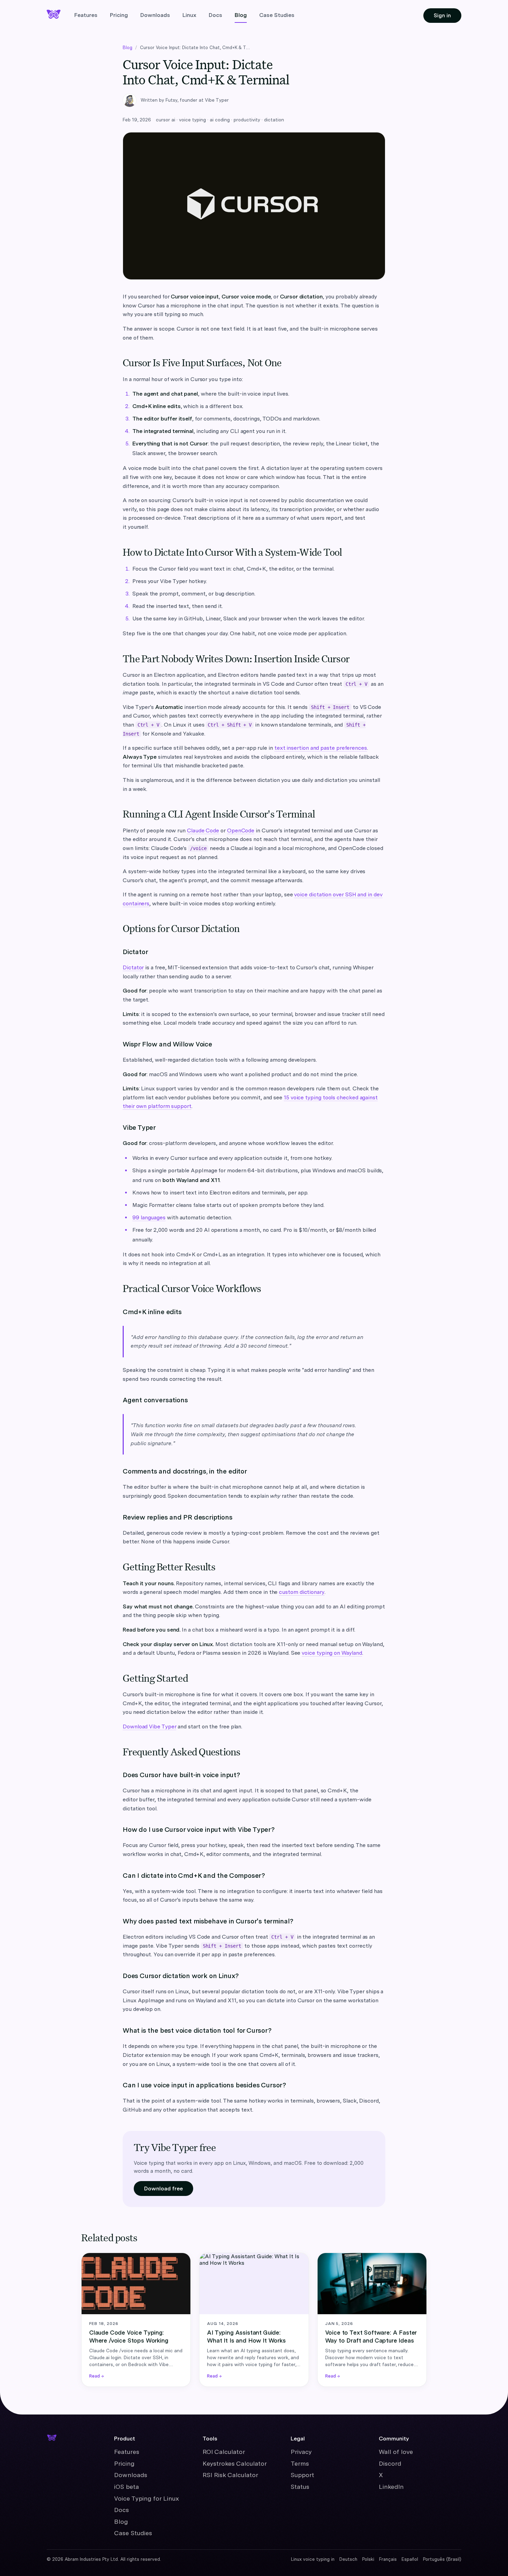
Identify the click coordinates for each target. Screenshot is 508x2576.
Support (302, 2475)
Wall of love (396, 2452)
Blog (241, 15)
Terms (300, 2463)
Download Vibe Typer (149, 1726)
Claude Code (203, 830)
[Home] (54, 2437)
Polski (368, 2559)
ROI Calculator (224, 2452)
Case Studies (277, 15)
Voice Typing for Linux (147, 2498)
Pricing (119, 15)
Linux (189, 15)
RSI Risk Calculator (230, 2475)
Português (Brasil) (442, 2559)
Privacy (301, 2452)
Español (410, 2559)
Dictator (133, 967)
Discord (390, 2463)
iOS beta (126, 2487)
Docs (215, 15)
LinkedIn (391, 2487)
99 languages (149, 1217)
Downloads (155, 15)
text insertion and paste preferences (321, 748)
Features (86, 15)
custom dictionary (302, 1592)
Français (388, 2559)
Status (300, 2487)
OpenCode (241, 830)
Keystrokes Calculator (235, 2463)
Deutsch (348, 2559)
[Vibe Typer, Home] (54, 14)
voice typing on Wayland (332, 1653)
